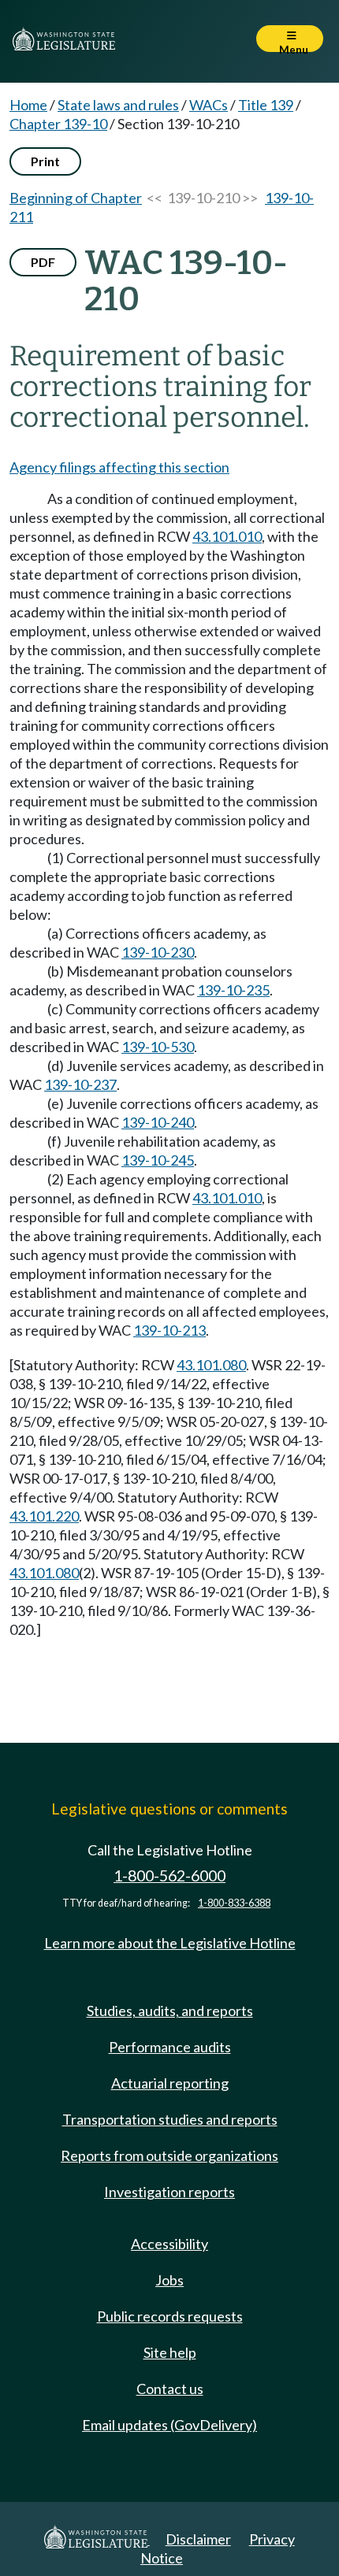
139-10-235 (233, 990)
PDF (43, 262)
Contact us (170, 2389)
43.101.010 (227, 536)
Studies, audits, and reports (170, 2011)
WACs (209, 105)
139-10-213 (169, 1330)
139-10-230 (158, 952)
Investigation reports (169, 2192)
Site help (170, 2352)
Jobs (169, 2280)
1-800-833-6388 (234, 1903)
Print (45, 161)
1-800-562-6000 (169, 1875)
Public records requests (170, 2316)
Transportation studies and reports (170, 2119)
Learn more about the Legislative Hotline (170, 1943)
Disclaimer (198, 2539)
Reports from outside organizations (169, 2155)
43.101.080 (211, 1365)
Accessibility (169, 2244)
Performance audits (170, 2047)
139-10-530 (158, 1047)
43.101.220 (44, 1516)
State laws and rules (118, 105)
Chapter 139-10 (58, 124)
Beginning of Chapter (76, 198)
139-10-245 (158, 1160)
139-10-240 (158, 1122)
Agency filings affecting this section (119, 467)
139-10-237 (80, 1084)
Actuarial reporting (170, 2083)
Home (28, 105)
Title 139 (266, 105)
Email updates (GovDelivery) (169, 2425)
